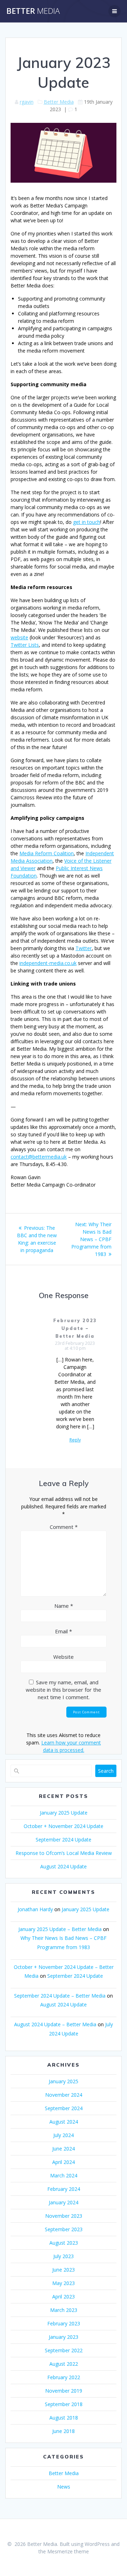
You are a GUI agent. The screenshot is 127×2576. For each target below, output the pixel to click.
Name (64, 1606)
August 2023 (64, 2243)
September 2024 (64, 2108)
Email (64, 1631)
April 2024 (64, 2162)
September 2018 (64, 2404)
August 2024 (64, 2122)
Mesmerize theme (68, 2551)
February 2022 (64, 2377)
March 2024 (64, 2175)
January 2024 (64, 2202)
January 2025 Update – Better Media (60, 1929)
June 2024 (64, 2149)
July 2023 (64, 2256)
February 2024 (64, 2189)
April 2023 (64, 2297)
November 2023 (64, 2216)
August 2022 (64, 2364)
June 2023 (64, 2270)
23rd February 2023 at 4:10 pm (75, 1346)
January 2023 (64, 2337)
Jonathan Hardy (35, 1909)
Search (106, 1771)
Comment (64, 1527)
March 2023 (64, 2310)
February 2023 (64, 2323)
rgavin (27, 102)
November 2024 (64, 2095)
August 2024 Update (64, 1866)
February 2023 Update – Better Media (75, 1328)
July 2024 (64, 2135)
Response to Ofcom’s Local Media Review (64, 1853)
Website (64, 1657)
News (64, 2487)
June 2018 (64, 2431)
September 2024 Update (64, 1840)
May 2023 (64, 2283)
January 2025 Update (64, 1813)
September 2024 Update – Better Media (60, 1996)
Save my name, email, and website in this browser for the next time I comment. (64, 1690)
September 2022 (64, 2350)
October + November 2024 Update (64, 1826)
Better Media (59, 102)
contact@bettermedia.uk (39, 1157)
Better (33, 11)
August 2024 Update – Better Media (55, 2024)
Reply (75, 1440)
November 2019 (64, 2391)
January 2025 (64, 2081)
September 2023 (64, 2229)
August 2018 (64, 2418)
